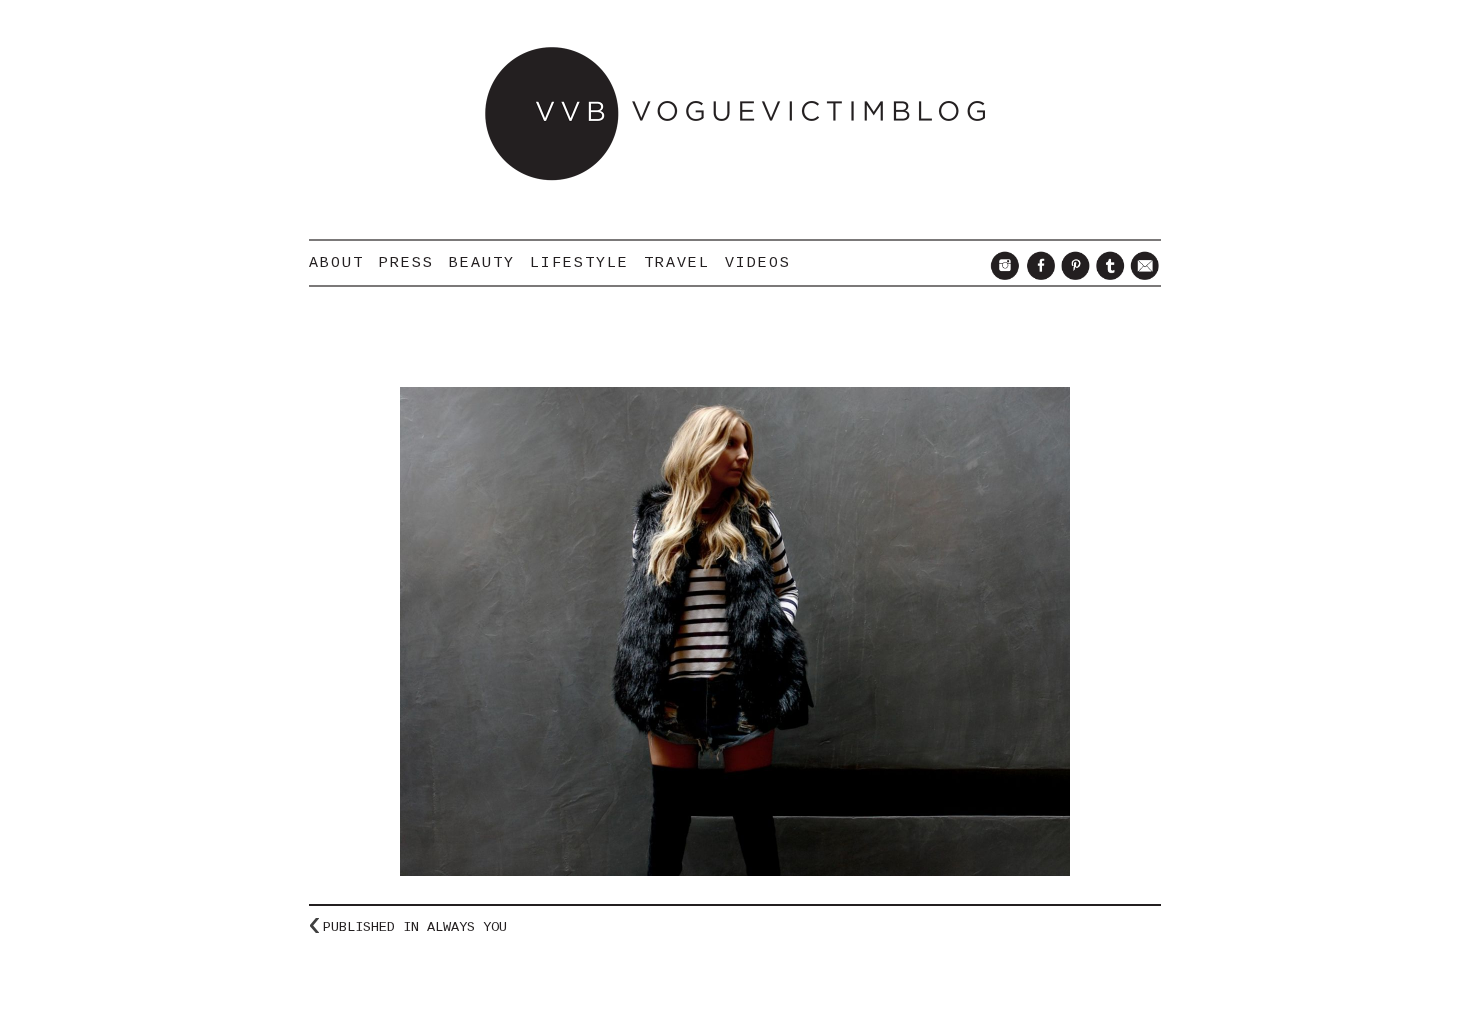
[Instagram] (1002, 275)
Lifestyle (579, 263)
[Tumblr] (1107, 275)
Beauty (482, 263)
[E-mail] (1142, 275)
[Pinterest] (1072, 275)
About (336, 263)
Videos (758, 263)
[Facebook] (1037, 275)
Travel (677, 263)
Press (406, 263)
